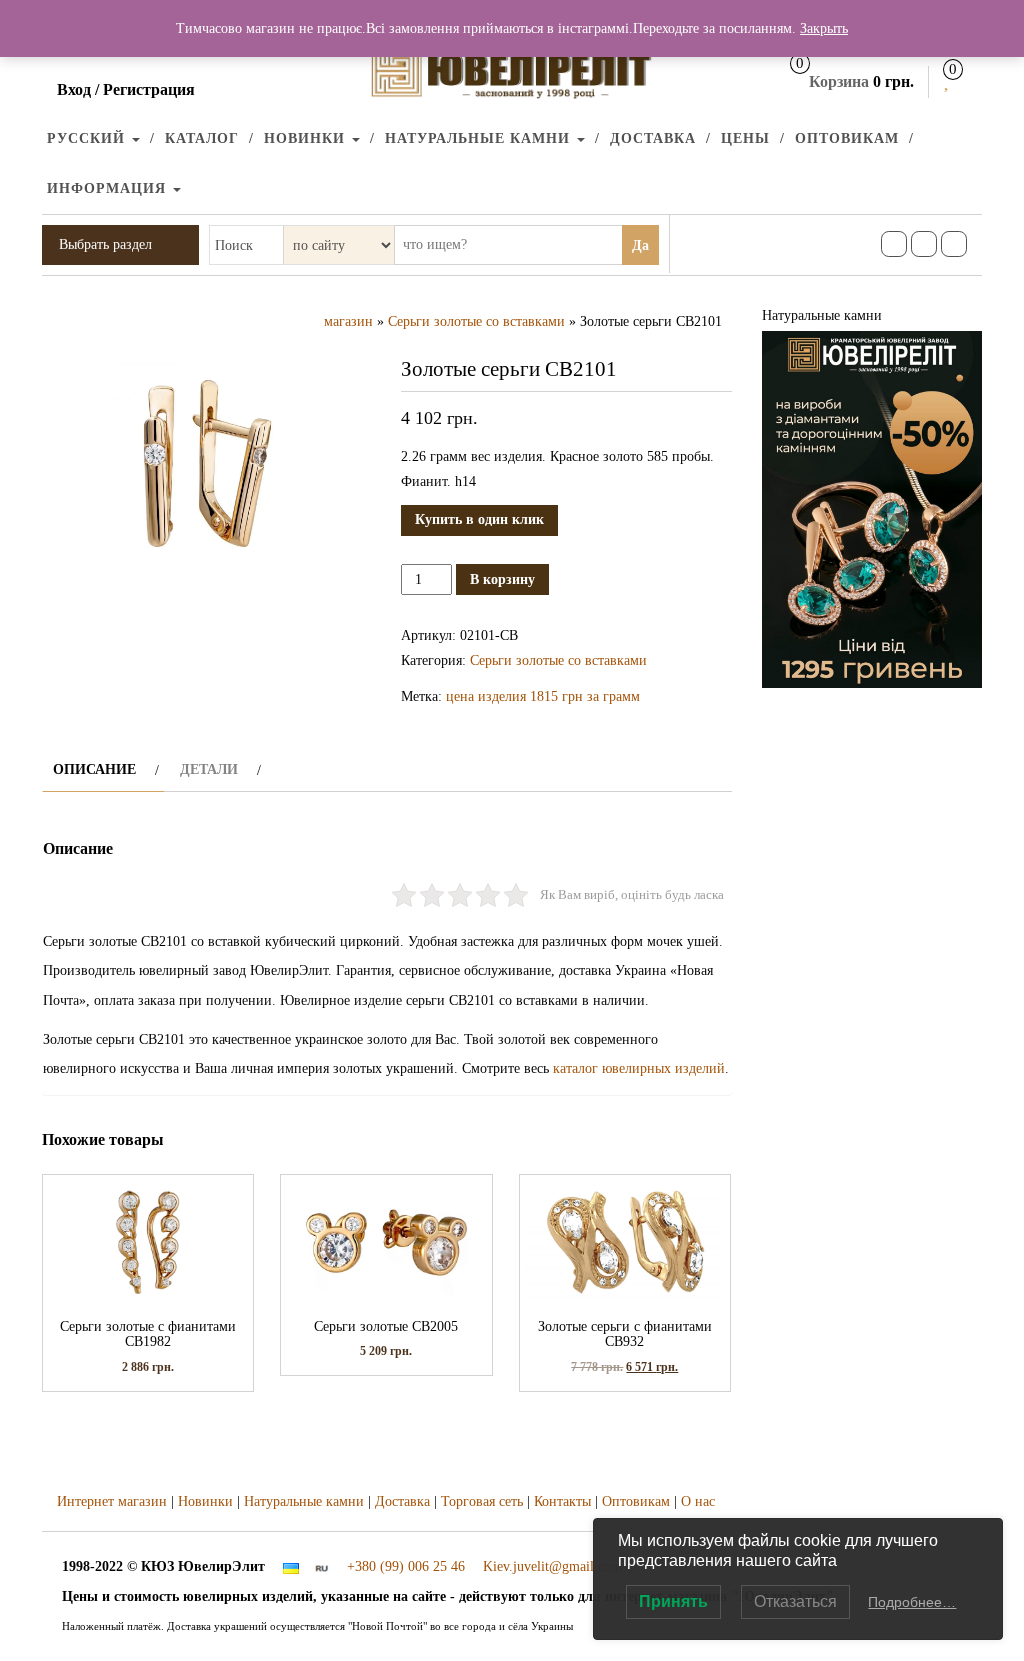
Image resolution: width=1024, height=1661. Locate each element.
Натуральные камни (480, 138)
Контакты (562, 1501)
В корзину (502, 579)
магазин (348, 321)
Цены (745, 138)
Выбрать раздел (105, 244)
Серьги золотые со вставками (476, 321)
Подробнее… (912, 1602)
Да (640, 245)
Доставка (653, 138)
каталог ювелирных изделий (639, 1068)
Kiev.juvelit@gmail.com (552, 1566)
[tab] (103, 769)
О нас (698, 1501)
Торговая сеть (482, 1501)
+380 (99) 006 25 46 (406, 1566)
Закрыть (824, 28)
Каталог (202, 138)
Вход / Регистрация (126, 89)
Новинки (307, 138)
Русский (88, 138)
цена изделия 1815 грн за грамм (543, 696)
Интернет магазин (112, 1501)
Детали (209, 769)
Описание (94, 769)
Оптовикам (847, 138)
